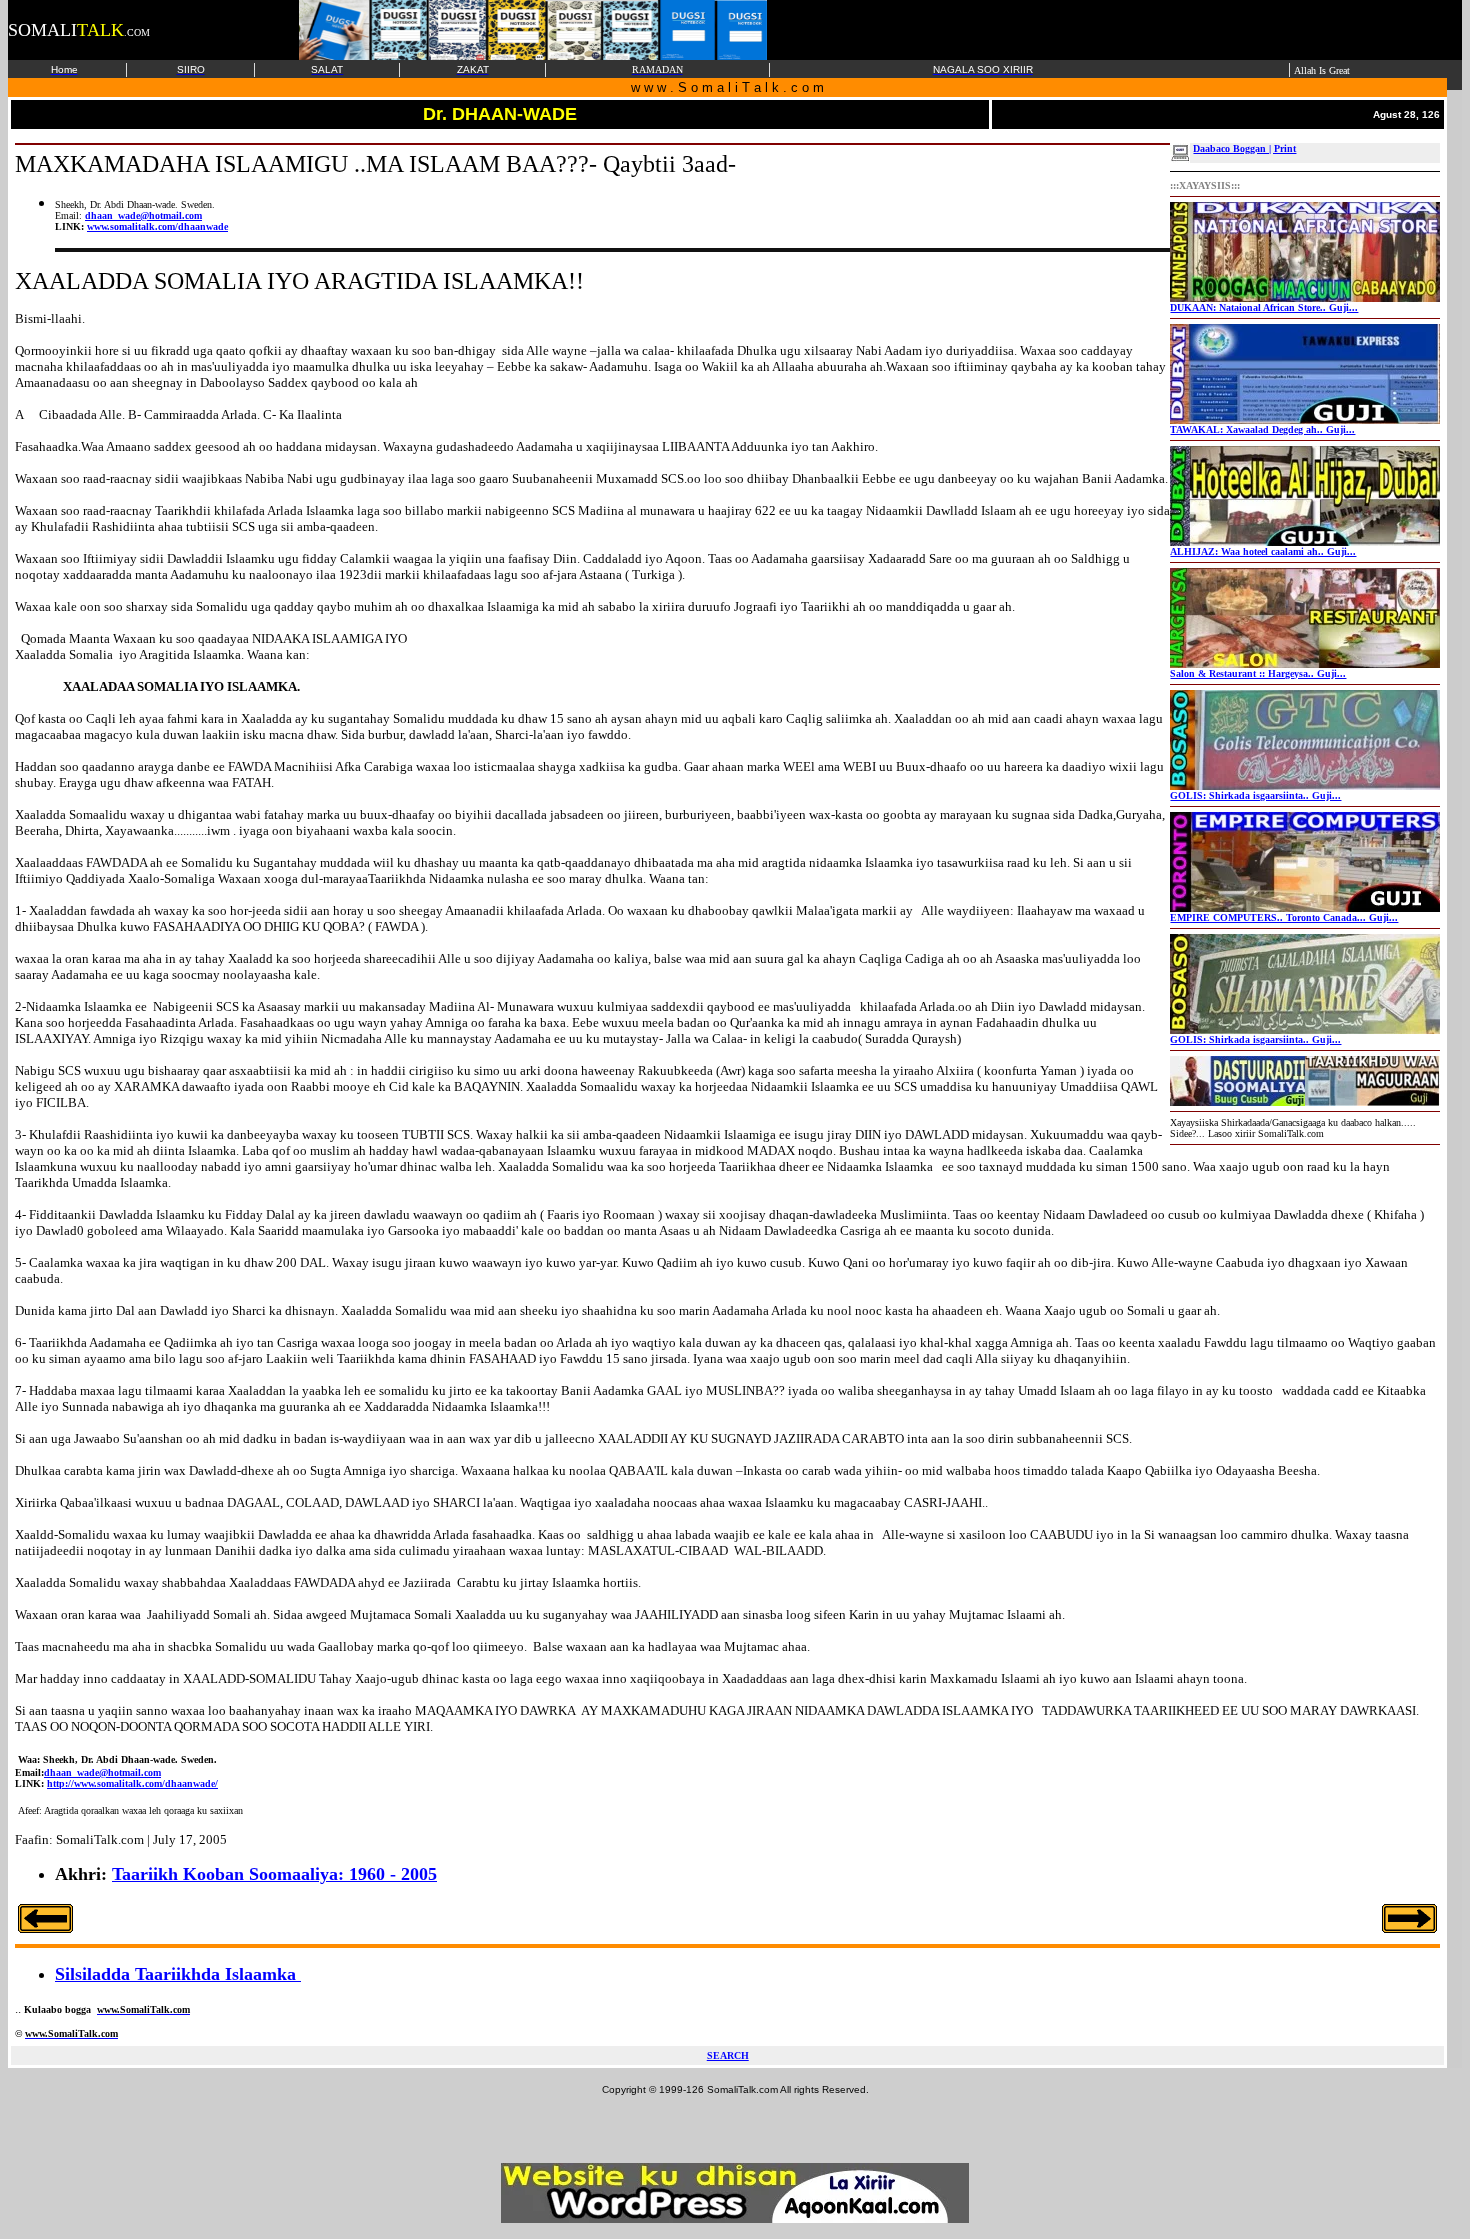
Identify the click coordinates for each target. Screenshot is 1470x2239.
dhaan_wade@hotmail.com (143, 215)
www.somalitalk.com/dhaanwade (157, 226)
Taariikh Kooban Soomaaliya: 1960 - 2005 (274, 1874)
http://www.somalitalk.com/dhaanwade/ (132, 1783)
